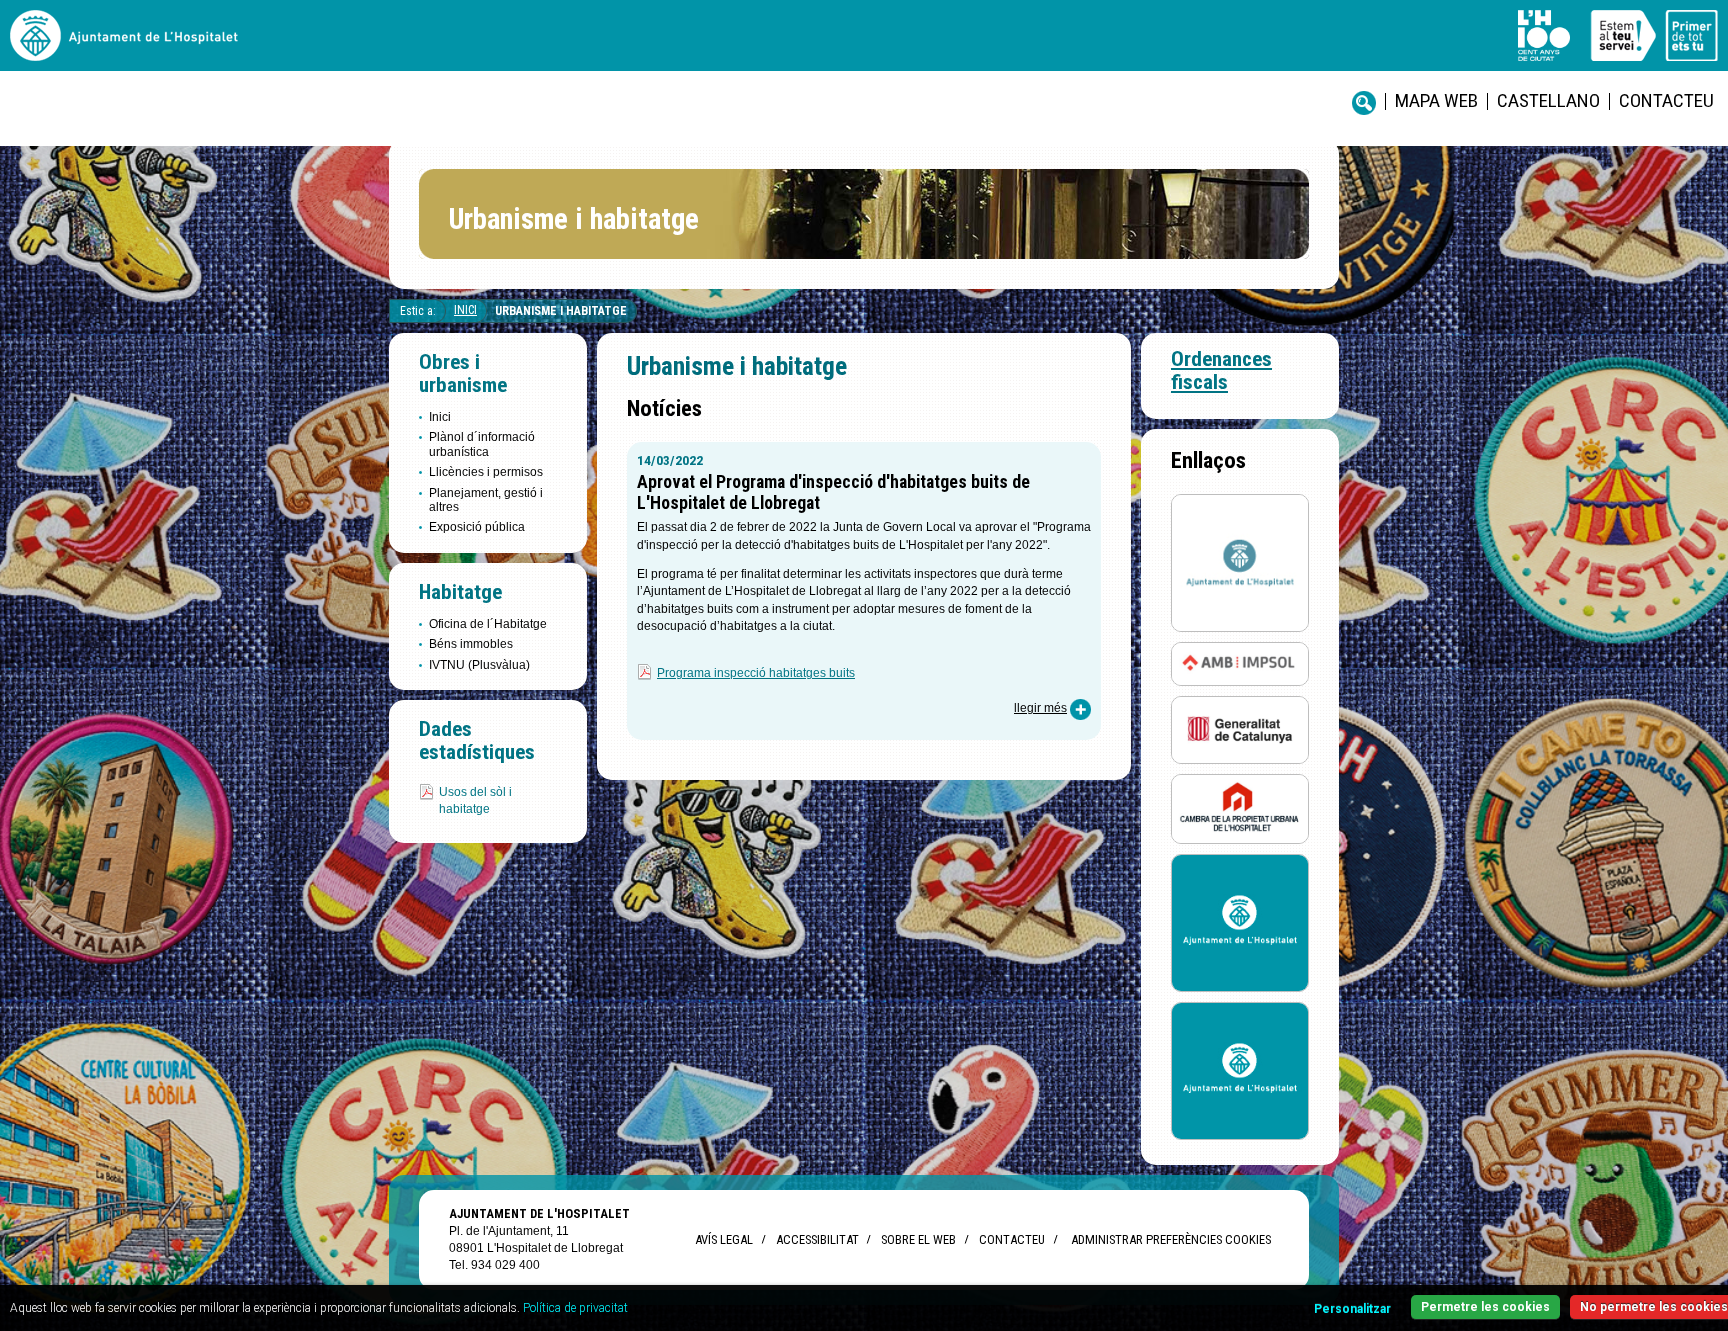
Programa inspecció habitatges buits (756, 673)
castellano (1548, 100)
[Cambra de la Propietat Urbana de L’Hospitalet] (1240, 808)
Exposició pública (477, 527)
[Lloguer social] (1240, 561)
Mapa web (1436, 100)
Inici (465, 310)
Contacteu (1666, 100)
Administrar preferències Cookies (1171, 1239)
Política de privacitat (575, 1308)
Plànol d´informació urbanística (482, 444)
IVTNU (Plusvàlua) (479, 665)
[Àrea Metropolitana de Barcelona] (1240, 662)
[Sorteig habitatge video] (1240, 1070)
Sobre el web (918, 1239)
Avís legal (724, 1239)
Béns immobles (471, 644)
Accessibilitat (817, 1239)
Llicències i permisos (486, 472)
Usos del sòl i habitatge (475, 800)
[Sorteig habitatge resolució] (1240, 922)
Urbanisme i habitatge (561, 311)
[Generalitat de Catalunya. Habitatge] (1240, 728)
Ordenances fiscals (1221, 370)
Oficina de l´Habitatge (488, 624)
